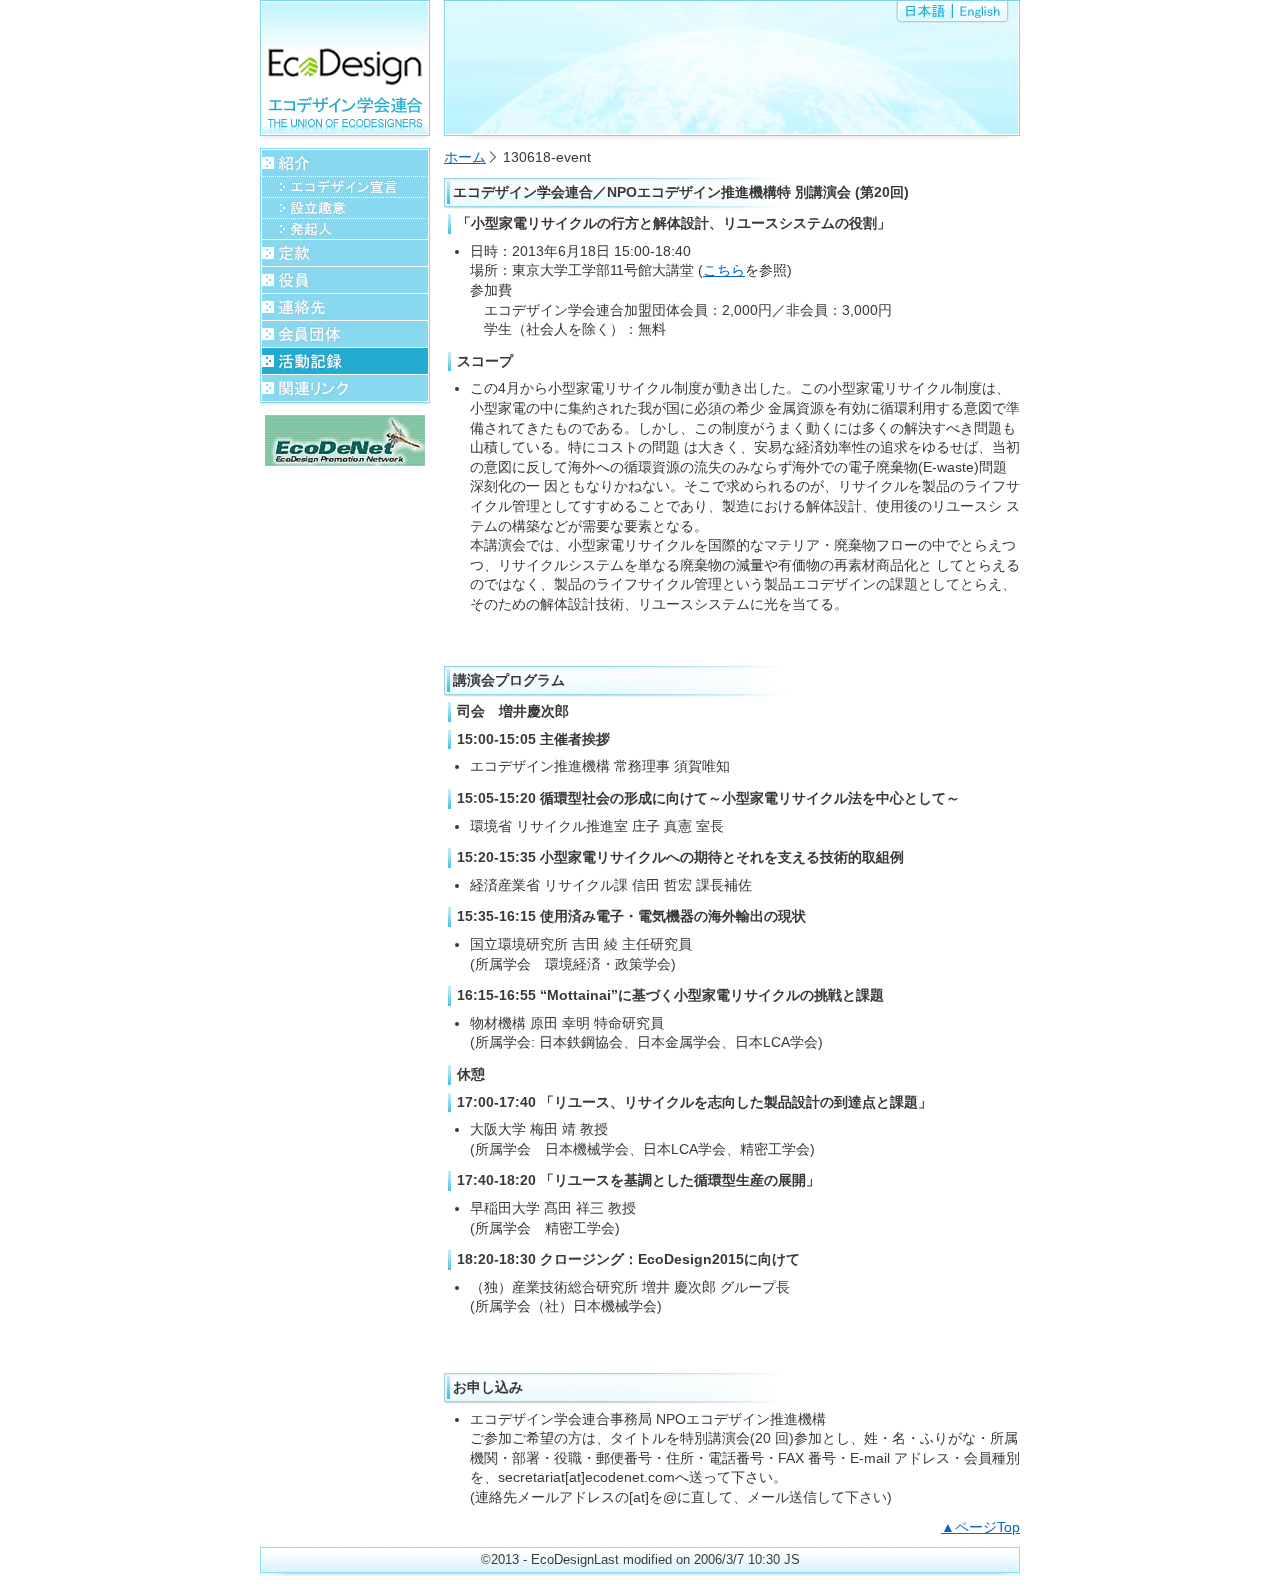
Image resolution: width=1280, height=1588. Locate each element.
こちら (724, 270)
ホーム (465, 157)
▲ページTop (980, 1527)
